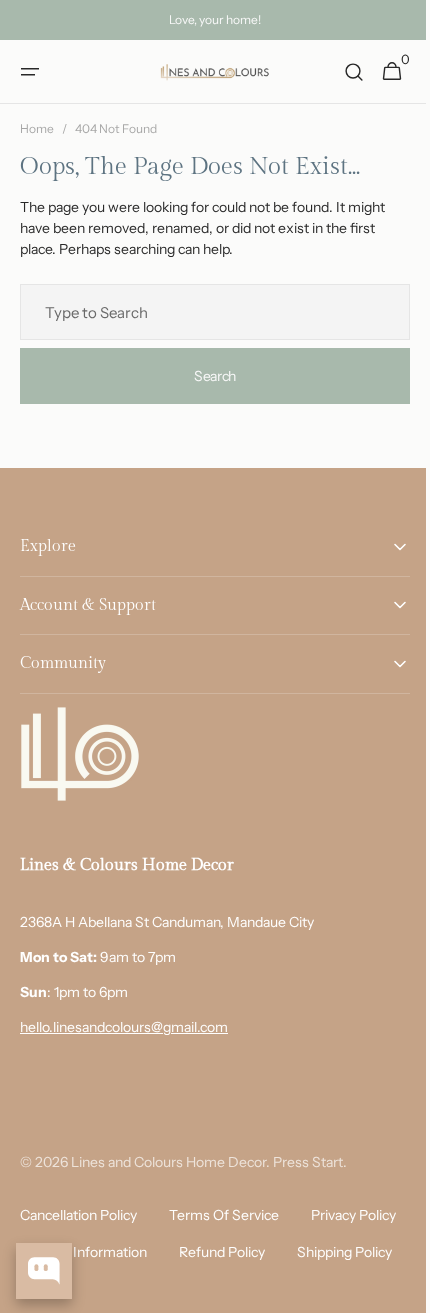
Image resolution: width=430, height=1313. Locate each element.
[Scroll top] (391, 1289)
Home (37, 128)
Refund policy (339, 1252)
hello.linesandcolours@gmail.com (124, 1027)
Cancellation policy (78, 1215)
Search (207, 375)
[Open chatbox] (44, 1271)
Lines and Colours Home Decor (168, 1162)
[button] (30, 72)
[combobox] (207, 312)
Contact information (200, 1252)
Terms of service (224, 1215)
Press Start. (310, 1162)
